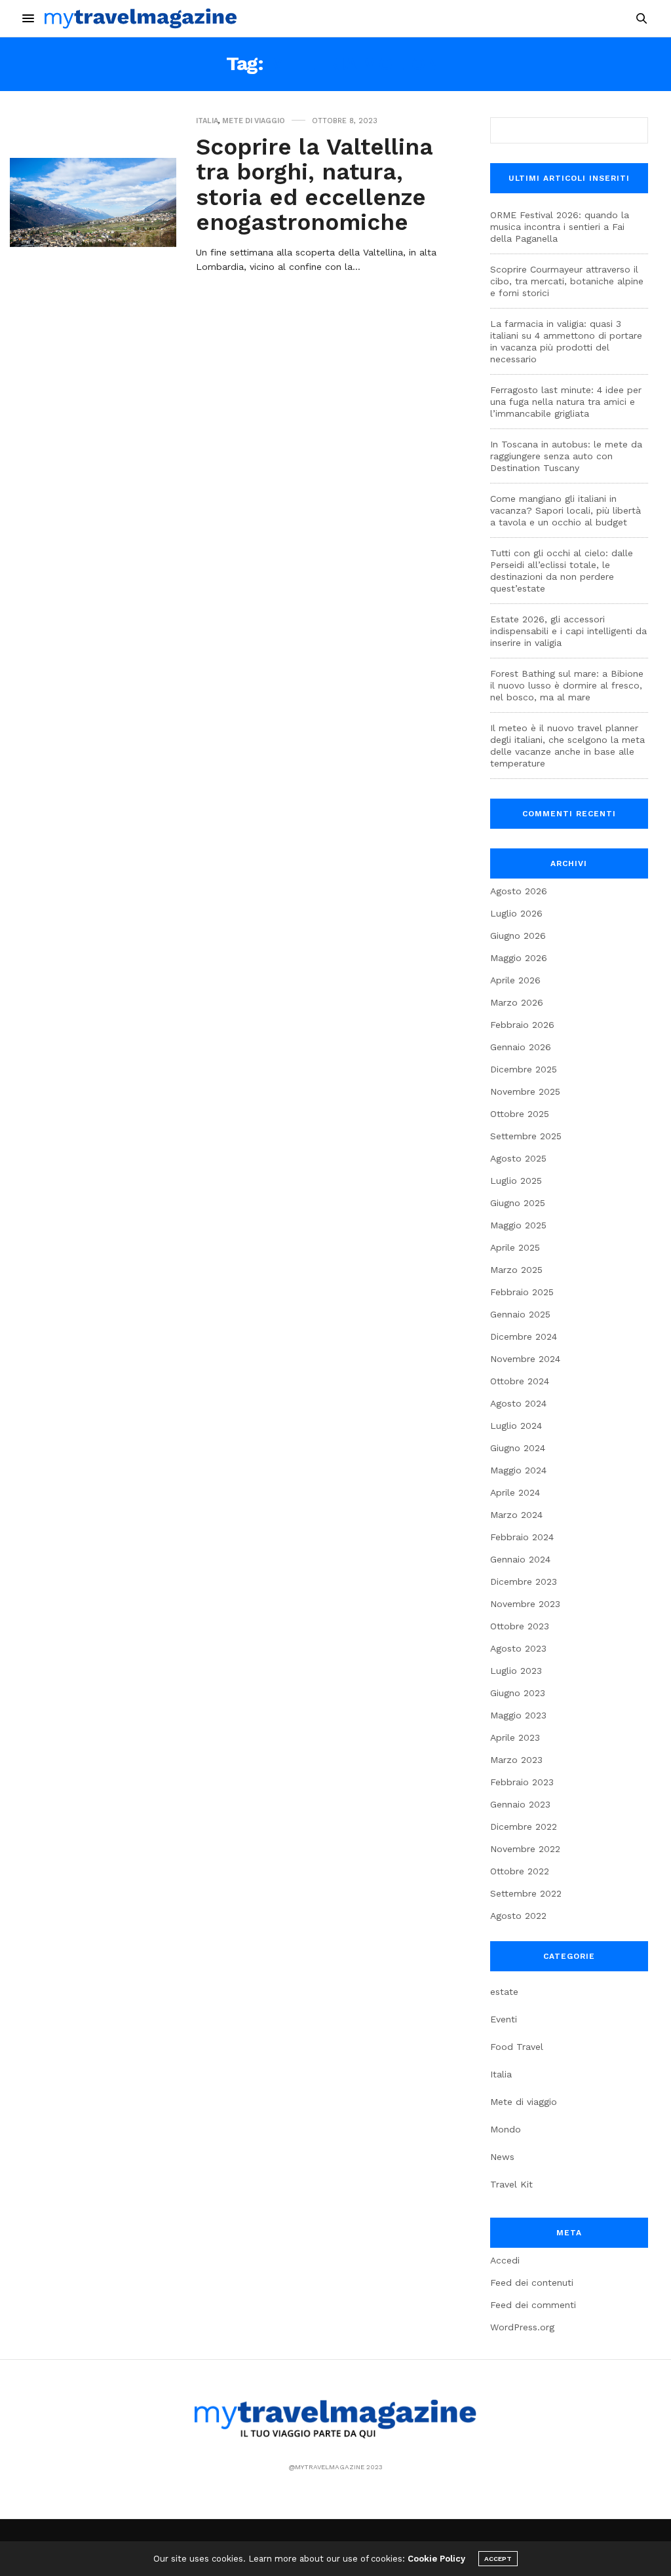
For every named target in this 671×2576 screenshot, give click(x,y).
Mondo (506, 2129)
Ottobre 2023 (520, 1626)
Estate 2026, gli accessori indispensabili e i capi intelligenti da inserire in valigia (568, 631)
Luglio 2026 (516, 913)
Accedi (505, 2260)
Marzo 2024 (516, 1515)
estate (504, 1992)
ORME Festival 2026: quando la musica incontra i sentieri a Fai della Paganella (560, 227)
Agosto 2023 (518, 1648)
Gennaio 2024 (520, 1559)
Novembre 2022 (525, 1849)
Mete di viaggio (254, 121)
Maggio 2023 (518, 1715)
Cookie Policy (436, 2559)
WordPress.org (522, 2327)
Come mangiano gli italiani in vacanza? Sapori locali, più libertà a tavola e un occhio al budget (566, 510)
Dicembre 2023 (524, 1582)
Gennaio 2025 (520, 1314)
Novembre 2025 (525, 1091)
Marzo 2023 (516, 1760)
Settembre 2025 (526, 1136)
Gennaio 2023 (520, 1804)
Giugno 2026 (518, 936)
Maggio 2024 (518, 1470)
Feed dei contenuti (532, 2282)
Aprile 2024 (515, 1492)
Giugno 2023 (518, 1693)
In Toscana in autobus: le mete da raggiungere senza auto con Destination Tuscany (566, 456)
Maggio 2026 (519, 958)
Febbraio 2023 (522, 1782)
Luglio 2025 (516, 1181)
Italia (207, 121)
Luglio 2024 (516, 1426)
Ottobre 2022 (520, 1871)
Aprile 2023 (515, 1737)
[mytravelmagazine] (141, 18)
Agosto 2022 (518, 1916)
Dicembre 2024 (524, 1336)
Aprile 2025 (515, 1247)
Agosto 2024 (518, 1403)
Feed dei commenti (533, 2305)
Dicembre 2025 (524, 1069)
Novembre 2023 (525, 1604)
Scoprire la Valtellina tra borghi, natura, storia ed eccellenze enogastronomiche (315, 185)
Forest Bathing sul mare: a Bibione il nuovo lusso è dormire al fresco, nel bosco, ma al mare (567, 685)
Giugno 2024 (518, 1448)
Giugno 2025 (518, 1203)
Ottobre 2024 (520, 1381)
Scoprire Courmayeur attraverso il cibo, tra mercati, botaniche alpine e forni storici (567, 281)
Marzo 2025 (516, 1270)
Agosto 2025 (518, 1158)
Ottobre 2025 (520, 1114)
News (502, 2157)
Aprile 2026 (515, 980)
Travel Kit (511, 2184)
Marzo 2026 (517, 1002)
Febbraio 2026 (522, 1025)
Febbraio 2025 (522, 1292)
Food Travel (517, 2047)
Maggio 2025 (518, 1225)
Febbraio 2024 (522, 1537)
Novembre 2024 (525, 1359)
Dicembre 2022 (524, 1827)
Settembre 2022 (526, 1893)
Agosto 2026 (519, 891)
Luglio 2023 (516, 1671)
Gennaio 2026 (521, 1047)
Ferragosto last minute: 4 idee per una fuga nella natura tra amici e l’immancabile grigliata (566, 402)
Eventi (504, 2019)
